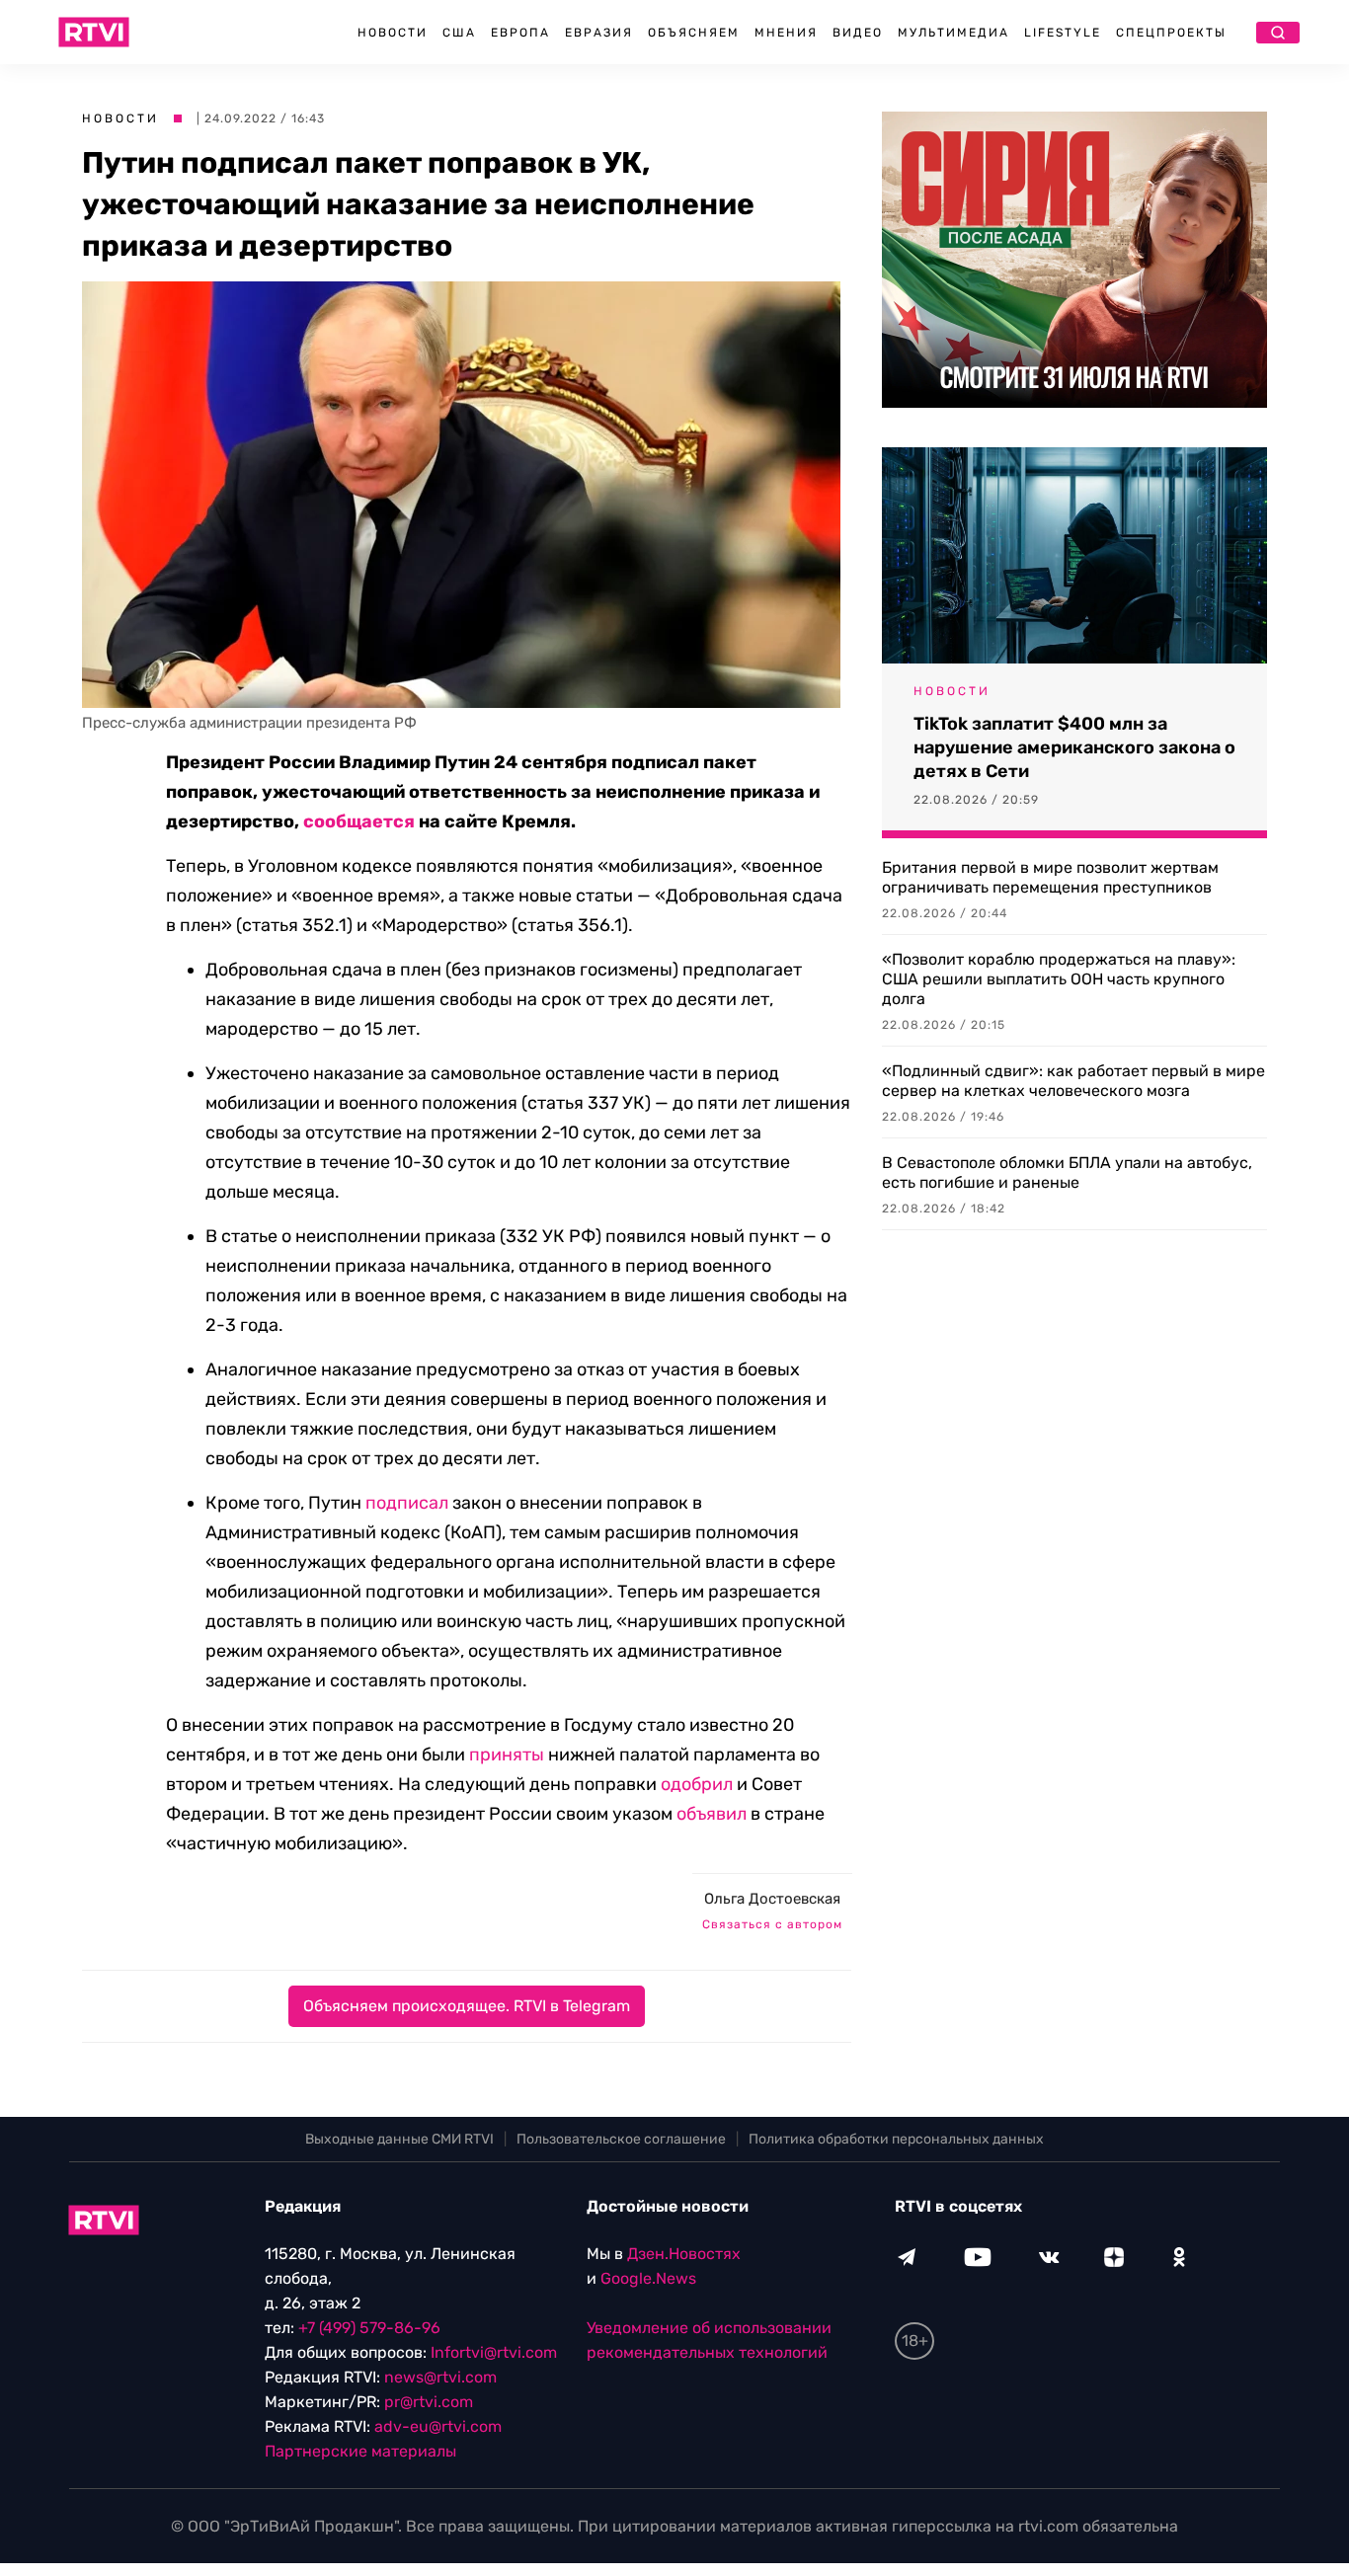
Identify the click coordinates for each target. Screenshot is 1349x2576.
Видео (858, 33)
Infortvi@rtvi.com (494, 2352)
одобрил (697, 1784)
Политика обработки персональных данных (896, 2139)
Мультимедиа (953, 33)
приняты (507, 1755)
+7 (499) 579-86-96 (369, 2328)
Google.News (648, 2278)
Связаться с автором (772, 1924)
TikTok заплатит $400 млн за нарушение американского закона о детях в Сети (1074, 747)
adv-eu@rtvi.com (438, 2426)
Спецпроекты (1171, 33)
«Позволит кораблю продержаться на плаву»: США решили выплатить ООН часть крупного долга (1059, 979)
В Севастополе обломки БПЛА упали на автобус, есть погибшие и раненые (1067, 1172)
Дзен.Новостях (684, 2254)
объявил (712, 1814)
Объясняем (694, 33)
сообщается (359, 821)
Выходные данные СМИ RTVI (399, 2139)
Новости (393, 33)
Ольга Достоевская (772, 1899)
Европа (520, 33)
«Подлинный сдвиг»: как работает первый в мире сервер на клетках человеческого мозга (1073, 1081)
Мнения (786, 33)
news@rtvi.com (440, 2377)
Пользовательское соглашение (621, 2139)
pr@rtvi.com (429, 2402)
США (459, 33)
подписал (407, 1503)
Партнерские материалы (360, 2451)
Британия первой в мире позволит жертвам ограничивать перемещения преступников (1050, 877)
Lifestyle (1063, 33)
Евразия (599, 33)
